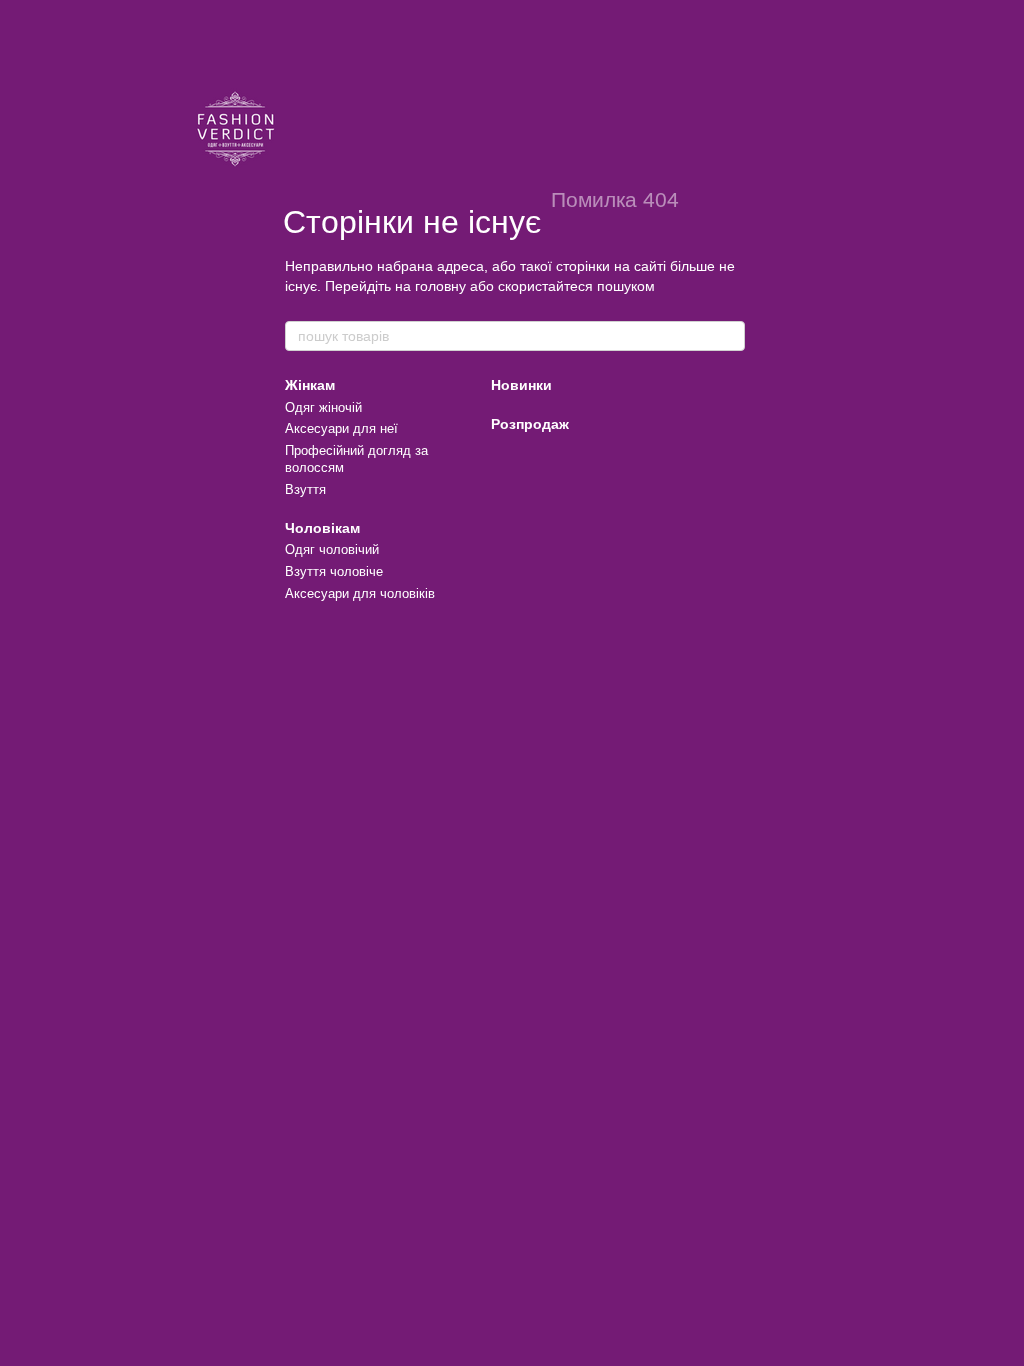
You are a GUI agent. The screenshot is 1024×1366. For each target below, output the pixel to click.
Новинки (521, 385)
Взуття (305, 489)
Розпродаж (530, 424)
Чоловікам (322, 528)
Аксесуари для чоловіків (360, 593)
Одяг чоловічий (332, 549)
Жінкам (310, 385)
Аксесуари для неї (341, 428)
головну (440, 286)
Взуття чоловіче (334, 571)
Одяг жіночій (323, 407)
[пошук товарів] (729, 336)
